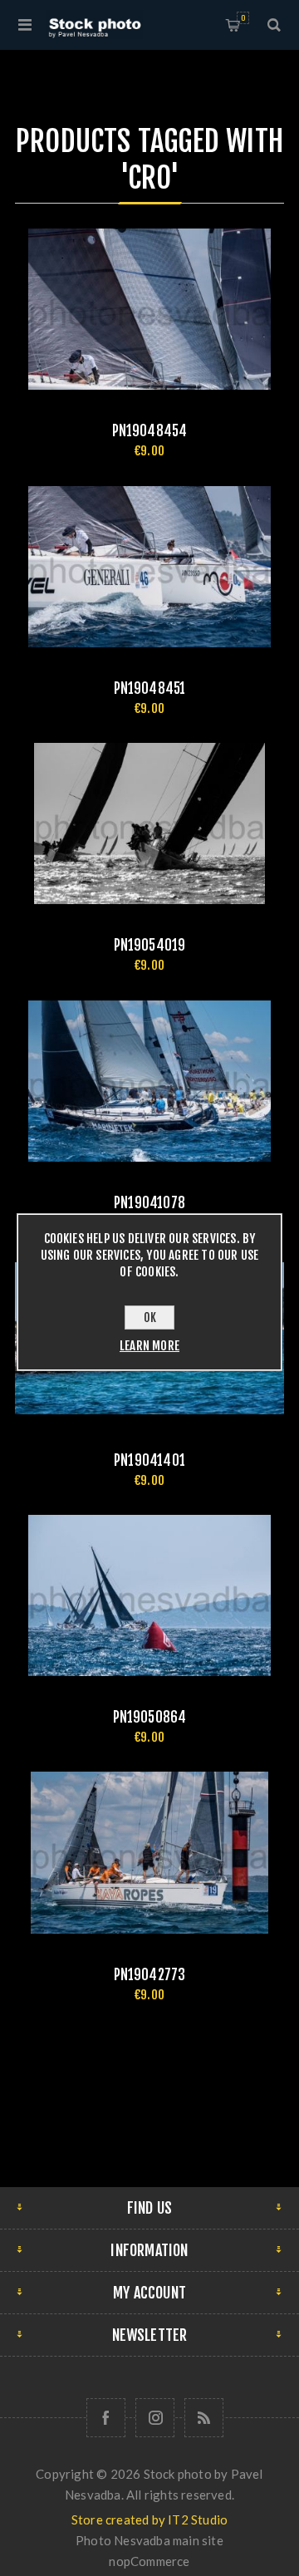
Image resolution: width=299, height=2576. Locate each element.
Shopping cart (243, 18)
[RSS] (204, 2418)
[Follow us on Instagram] (155, 2418)
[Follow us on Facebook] (106, 2418)
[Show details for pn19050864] (149, 1595)
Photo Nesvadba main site (149, 2540)
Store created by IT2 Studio (149, 2519)
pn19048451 (150, 688)
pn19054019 (150, 945)
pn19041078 (149, 1203)
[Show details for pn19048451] (149, 567)
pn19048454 (150, 431)
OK (150, 1317)
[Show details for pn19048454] (149, 309)
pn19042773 (150, 1975)
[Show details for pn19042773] (149, 1852)
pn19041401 (149, 1460)
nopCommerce (149, 2561)
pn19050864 (150, 1717)
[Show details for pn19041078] (149, 1081)
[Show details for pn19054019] (149, 823)
